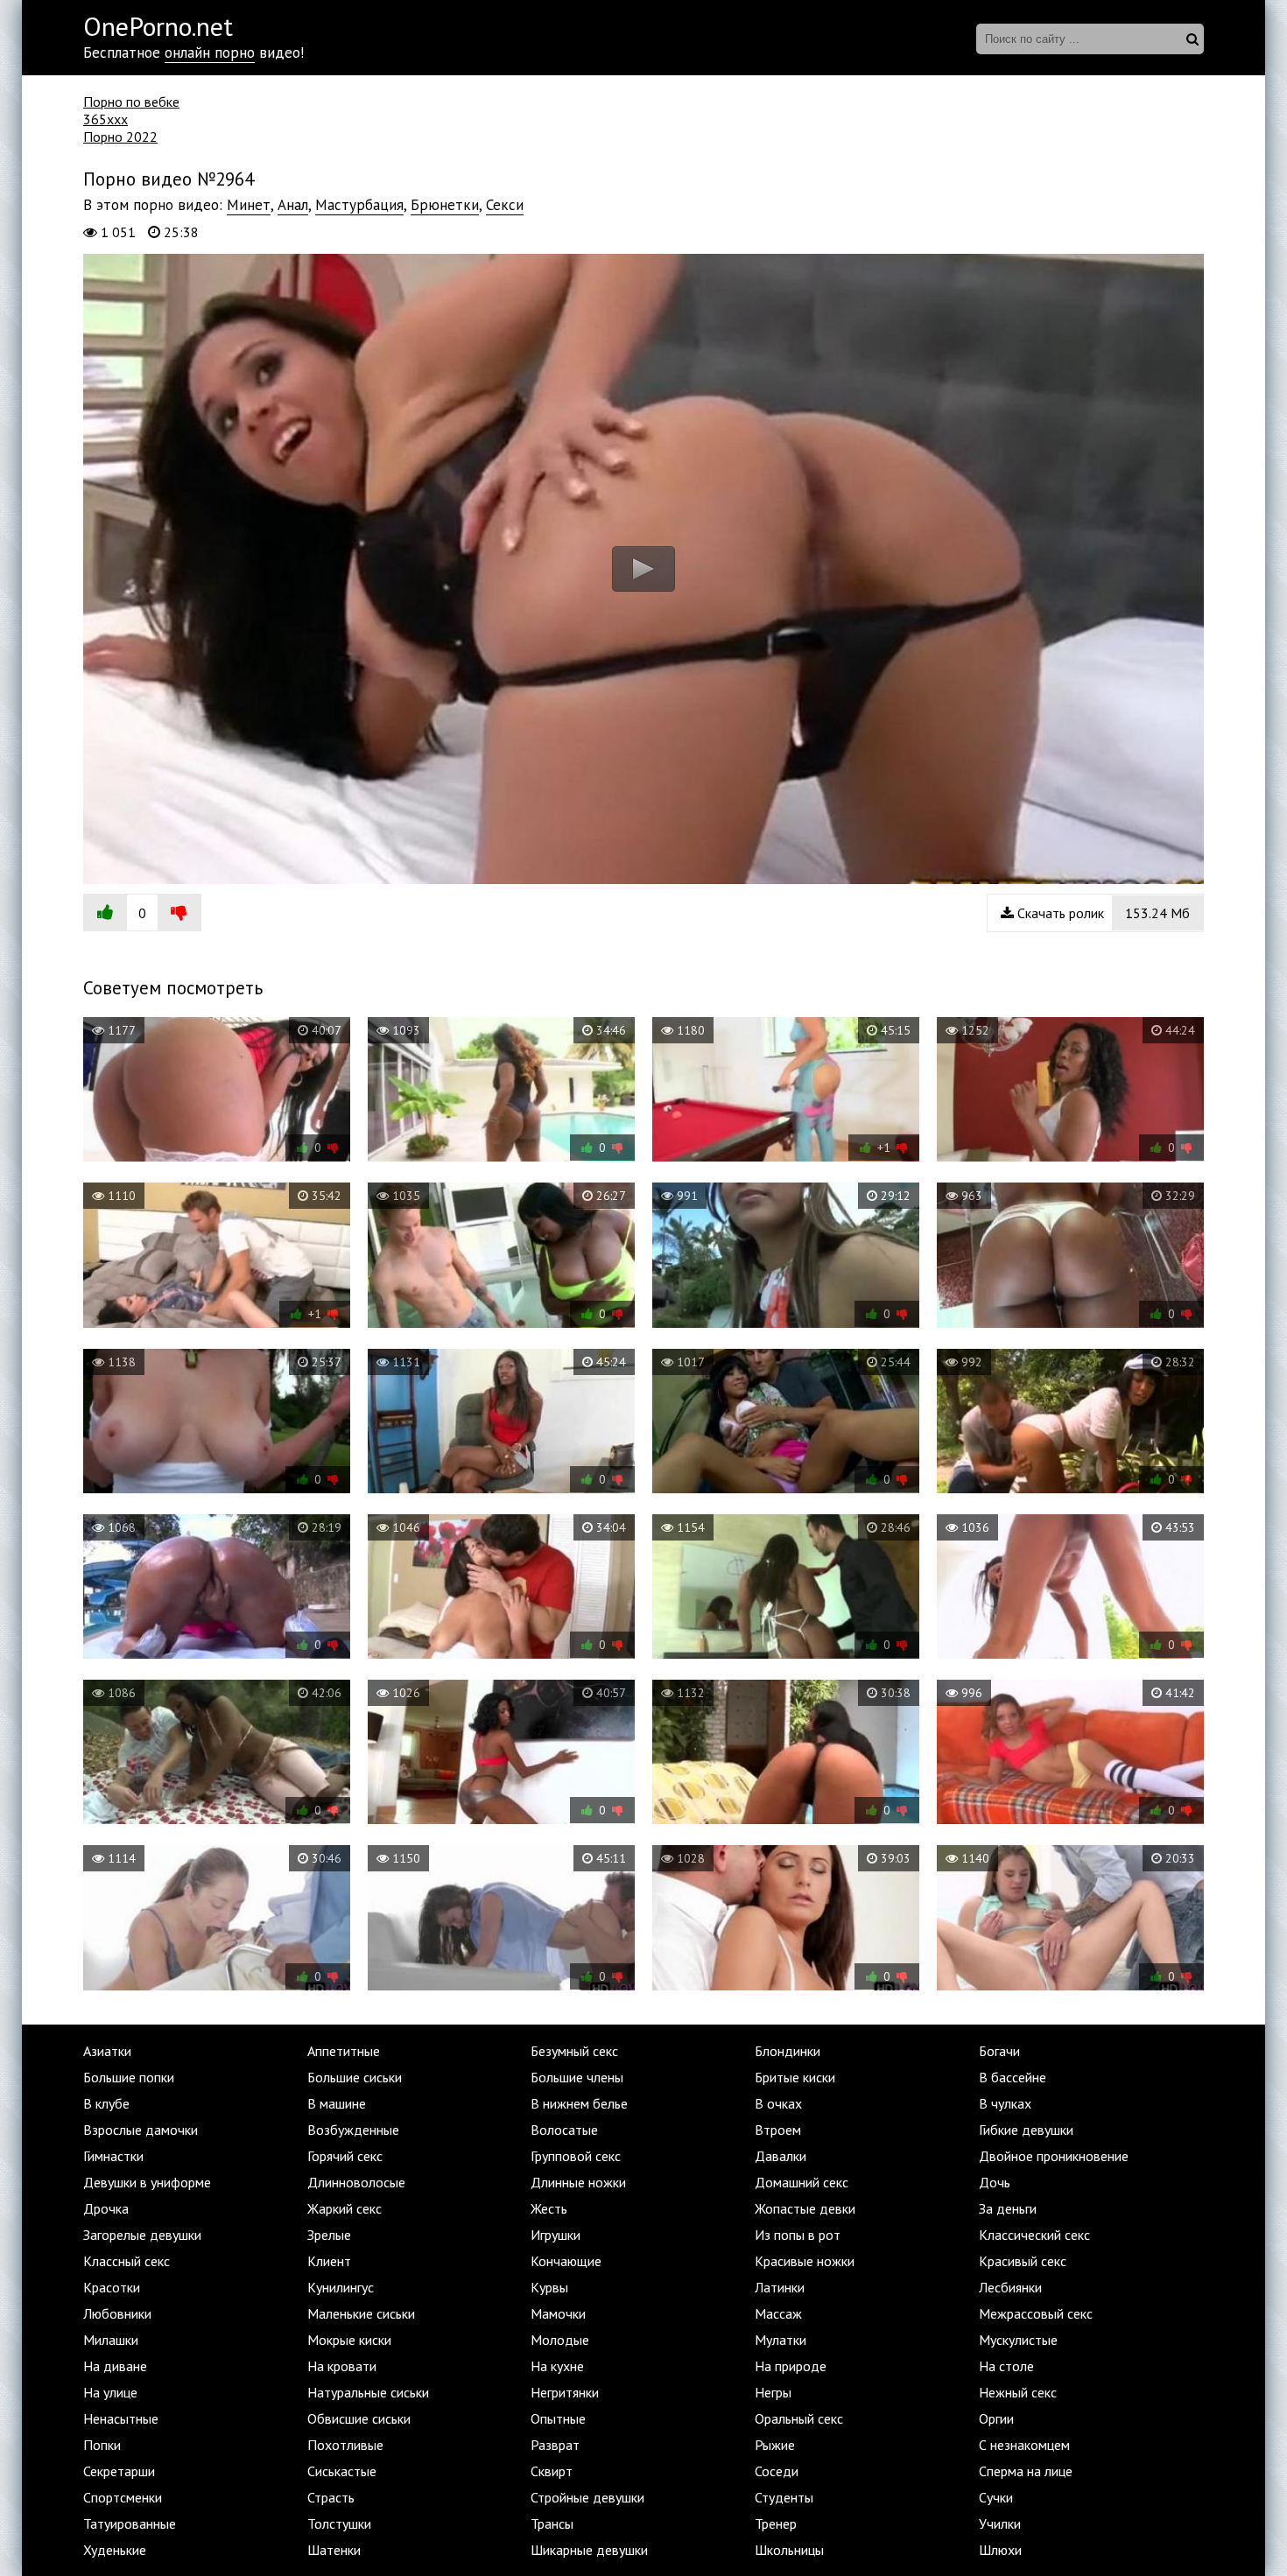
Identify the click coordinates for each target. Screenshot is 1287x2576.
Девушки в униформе (147, 2182)
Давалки (781, 2156)
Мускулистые (1018, 2340)
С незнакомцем (1024, 2445)
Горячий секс (345, 2156)
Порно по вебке (131, 102)
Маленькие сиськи (361, 2313)
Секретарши (119, 2471)
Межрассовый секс (1036, 2313)
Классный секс (127, 2261)
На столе (1006, 2366)
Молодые (560, 2340)
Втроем (778, 2130)
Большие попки (129, 2077)
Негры (773, 2392)
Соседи (777, 2471)
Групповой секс (576, 2156)
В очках (778, 2103)
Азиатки (107, 2051)
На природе (791, 2366)
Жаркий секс (345, 2208)
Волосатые (564, 2130)
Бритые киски (795, 2077)
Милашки (111, 2340)
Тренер (776, 2523)
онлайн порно (210, 53)
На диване (115, 2366)
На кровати (342, 2366)
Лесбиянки (1010, 2287)
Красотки (112, 2287)
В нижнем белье (579, 2103)
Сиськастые (342, 2471)
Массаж (778, 2313)
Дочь (995, 2182)
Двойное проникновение (1054, 2156)
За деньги (1008, 2208)
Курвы (549, 2287)
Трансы (552, 2523)
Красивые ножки (805, 2261)
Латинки (780, 2287)
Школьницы (789, 2550)
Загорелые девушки (142, 2235)
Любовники (117, 2313)
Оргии (996, 2418)
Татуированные (130, 2523)
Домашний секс (802, 2182)
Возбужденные (353, 2130)
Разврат (555, 2445)
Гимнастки (113, 2156)
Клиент (329, 2261)
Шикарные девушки (589, 2550)
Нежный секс (1018, 2392)
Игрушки (556, 2235)
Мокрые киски (349, 2340)
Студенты (784, 2497)
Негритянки (565, 2392)
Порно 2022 (120, 137)
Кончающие (566, 2261)
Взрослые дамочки (141, 2130)
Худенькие (115, 2550)
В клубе (106, 2103)
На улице (110, 2392)
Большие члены (577, 2077)
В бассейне (1013, 2077)
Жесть (549, 2208)
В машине (337, 2103)
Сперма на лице (1026, 2471)
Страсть (331, 2497)
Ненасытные (121, 2418)
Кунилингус (341, 2287)
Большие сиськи (355, 2077)
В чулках (1005, 2103)
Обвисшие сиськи (359, 2418)
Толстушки (339, 2523)
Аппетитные (344, 2051)
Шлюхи (1000, 2550)
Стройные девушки (587, 2497)
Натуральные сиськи (368, 2392)
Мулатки (781, 2340)
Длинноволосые (356, 2182)
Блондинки (788, 2051)
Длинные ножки (578, 2182)
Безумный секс (574, 2051)
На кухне (557, 2366)
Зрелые (329, 2235)
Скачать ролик (1102, 913)
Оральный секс (799, 2418)
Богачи (999, 2051)
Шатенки (334, 2550)
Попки (102, 2445)
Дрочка (106, 2208)
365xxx (105, 119)
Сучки (996, 2497)
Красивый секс (1023, 2261)
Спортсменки (123, 2497)
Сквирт (552, 2471)
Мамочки (558, 2313)
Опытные (558, 2418)
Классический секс (1034, 2235)
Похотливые (345, 2445)
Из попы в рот (798, 2235)
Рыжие (775, 2445)
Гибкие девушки (1026, 2130)
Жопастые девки (805, 2208)
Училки (1000, 2523)
